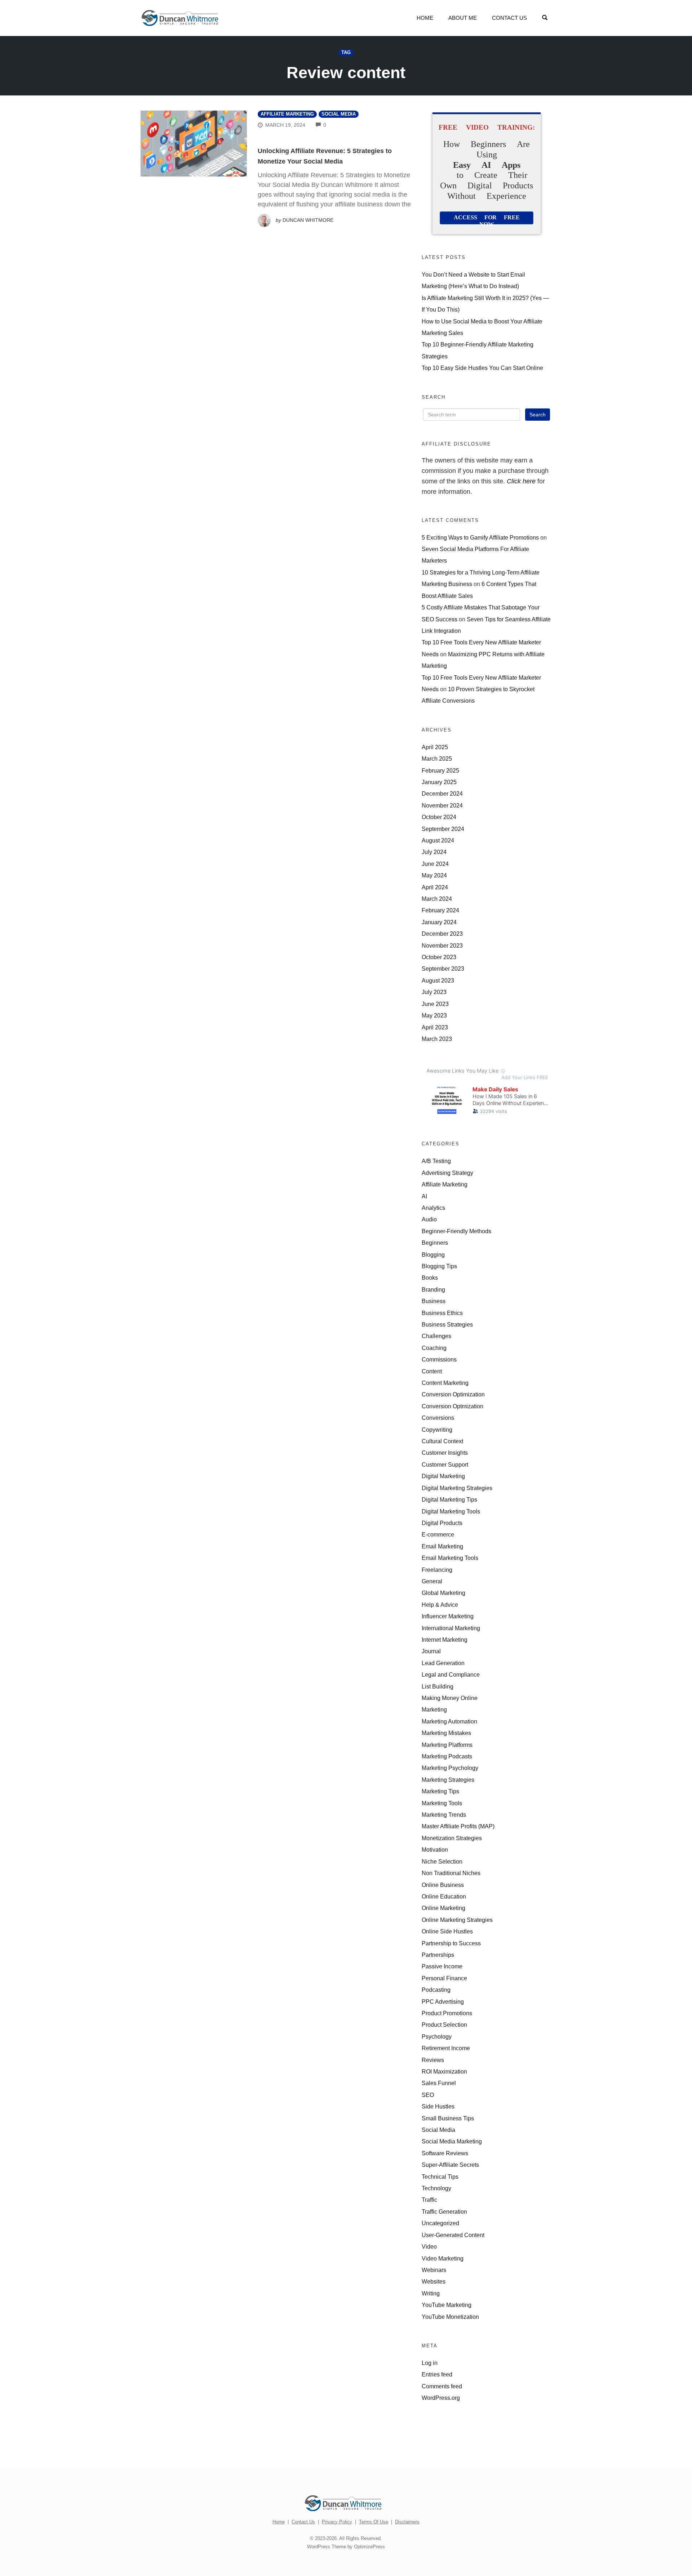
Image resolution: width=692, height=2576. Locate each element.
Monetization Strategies (452, 1838)
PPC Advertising (443, 2002)
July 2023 (434, 992)
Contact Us (509, 18)
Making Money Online (450, 1698)
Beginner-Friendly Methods (456, 1231)
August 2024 (438, 840)
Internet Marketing (445, 1640)
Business (434, 1301)
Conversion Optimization (453, 1394)
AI (424, 1196)
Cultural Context (442, 1441)
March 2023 (437, 1039)
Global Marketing (443, 1593)
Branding (433, 1289)
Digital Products (442, 1523)
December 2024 (442, 793)
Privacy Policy (337, 2522)
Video (429, 2246)
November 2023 (442, 945)
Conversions (438, 1418)
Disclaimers (407, 2522)
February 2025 (440, 770)
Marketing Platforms (447, 1745)
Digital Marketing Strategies (457, 1488)
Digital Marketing (443, 1476)
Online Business (443, 1885)
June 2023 (435, 1004)
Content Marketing (445, 1383)
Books (430, 1278)
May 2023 (434, 1015)
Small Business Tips (448, 2118)
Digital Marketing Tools (451, 1511)
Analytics (433, 1208)
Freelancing (437, 1570)
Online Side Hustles (447, 1931)
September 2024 (443, 829)
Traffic (429, 2200)
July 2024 (434, 852)
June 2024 (435, 864)
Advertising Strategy (447, 1173)
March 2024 (437, 899)
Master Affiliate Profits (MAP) (458, 1826)
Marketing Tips (440, 1791)
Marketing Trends (444, 1815)
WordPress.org (441, 2398)
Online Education (444, 1896)
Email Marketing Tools (450, 1558)
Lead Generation (443, 1663)
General (432, 1581)
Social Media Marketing (452, 2141)
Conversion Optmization (453, 1406)
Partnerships (438, 1955)
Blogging (433, 1255)
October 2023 (439, 957)
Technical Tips (440, 2177)
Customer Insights (445, 1453)
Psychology (437, 2036)
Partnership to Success (451, 1943)
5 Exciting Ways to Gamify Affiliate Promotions (480, 537)
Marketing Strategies (448, 1780)
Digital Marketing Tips (449, 1499)
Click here (521, 481)
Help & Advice (440, 1605)
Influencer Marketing (448, 1616)
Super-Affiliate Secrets (450, 2165)
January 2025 (439, 782)
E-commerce (438, 1534)
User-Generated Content (453, 2235)
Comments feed (442, 2386)
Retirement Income (446, 2048)
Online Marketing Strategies (457, 1920)
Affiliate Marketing (287, 114)
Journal (431, 1651)
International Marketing (451, 1628)
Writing (431, 2293)
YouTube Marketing (447, 2305)
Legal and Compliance (451, 1674)
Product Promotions (447, 2013)
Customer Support (445, 1464)
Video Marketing (443, 2258)
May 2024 (434, 875)
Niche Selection (442, 1861)
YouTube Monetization (450, 2317)
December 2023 (442, 934)
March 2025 (437, 759)
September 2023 (443, 969)
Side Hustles (438, 2106)
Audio (429, 1219)
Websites (434, 2281)
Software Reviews (445, 2153)
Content (432, 1371)
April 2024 (435, 887)
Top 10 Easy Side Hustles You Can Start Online (482, 368)
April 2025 (435, 747)
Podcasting (436, 1990)
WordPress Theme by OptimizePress (346, 2547)
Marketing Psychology (450, 1768)
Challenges (436, 1336)
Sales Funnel (439, 2083)
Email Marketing (442, 1546)
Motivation (435, 1850)
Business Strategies (447, 1324)
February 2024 (440, 910)
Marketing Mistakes (446, 1733)
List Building (438, 1686)
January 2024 (439, 922)
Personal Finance (444, 1978)
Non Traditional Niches (451, 1873)
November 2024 (442, 805)
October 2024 (439, 817)
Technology (436, 2188)
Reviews (433, 2060)
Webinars (434, 2270)
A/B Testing (436, 1161)
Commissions (439, 1359)
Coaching (434, 1348)
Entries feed (437, 2374)
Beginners (435, 1243)
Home (425, 18)
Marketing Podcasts (447, 1756)
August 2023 (438, 980)
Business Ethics (442, 1313)
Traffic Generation (444, 2211)
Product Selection (444, 2025)
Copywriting (437, 1430)
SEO (428, 2095)
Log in (430, 2363)
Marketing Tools (442, 1803)
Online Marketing (443, 1908)
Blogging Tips (439, 1266)
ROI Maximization (444, 2071)
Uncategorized (440, 2223)
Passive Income (442, 1966)
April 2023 (435, 1027)
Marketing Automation (449, 1721)
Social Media (339, 114)
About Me (463, 18)
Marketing (434, 1709)
